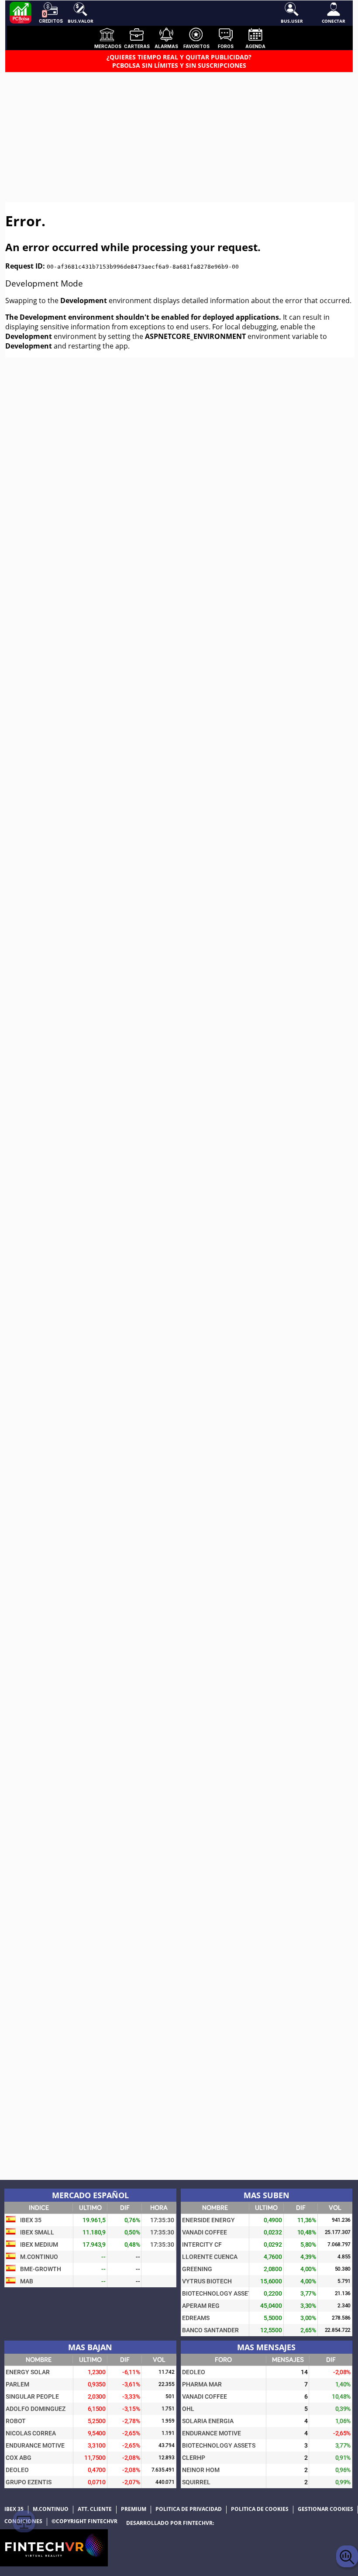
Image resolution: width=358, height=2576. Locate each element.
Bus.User (292, 21)
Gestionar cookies (325, 2509)
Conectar (334, 21)
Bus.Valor (81, 21)
